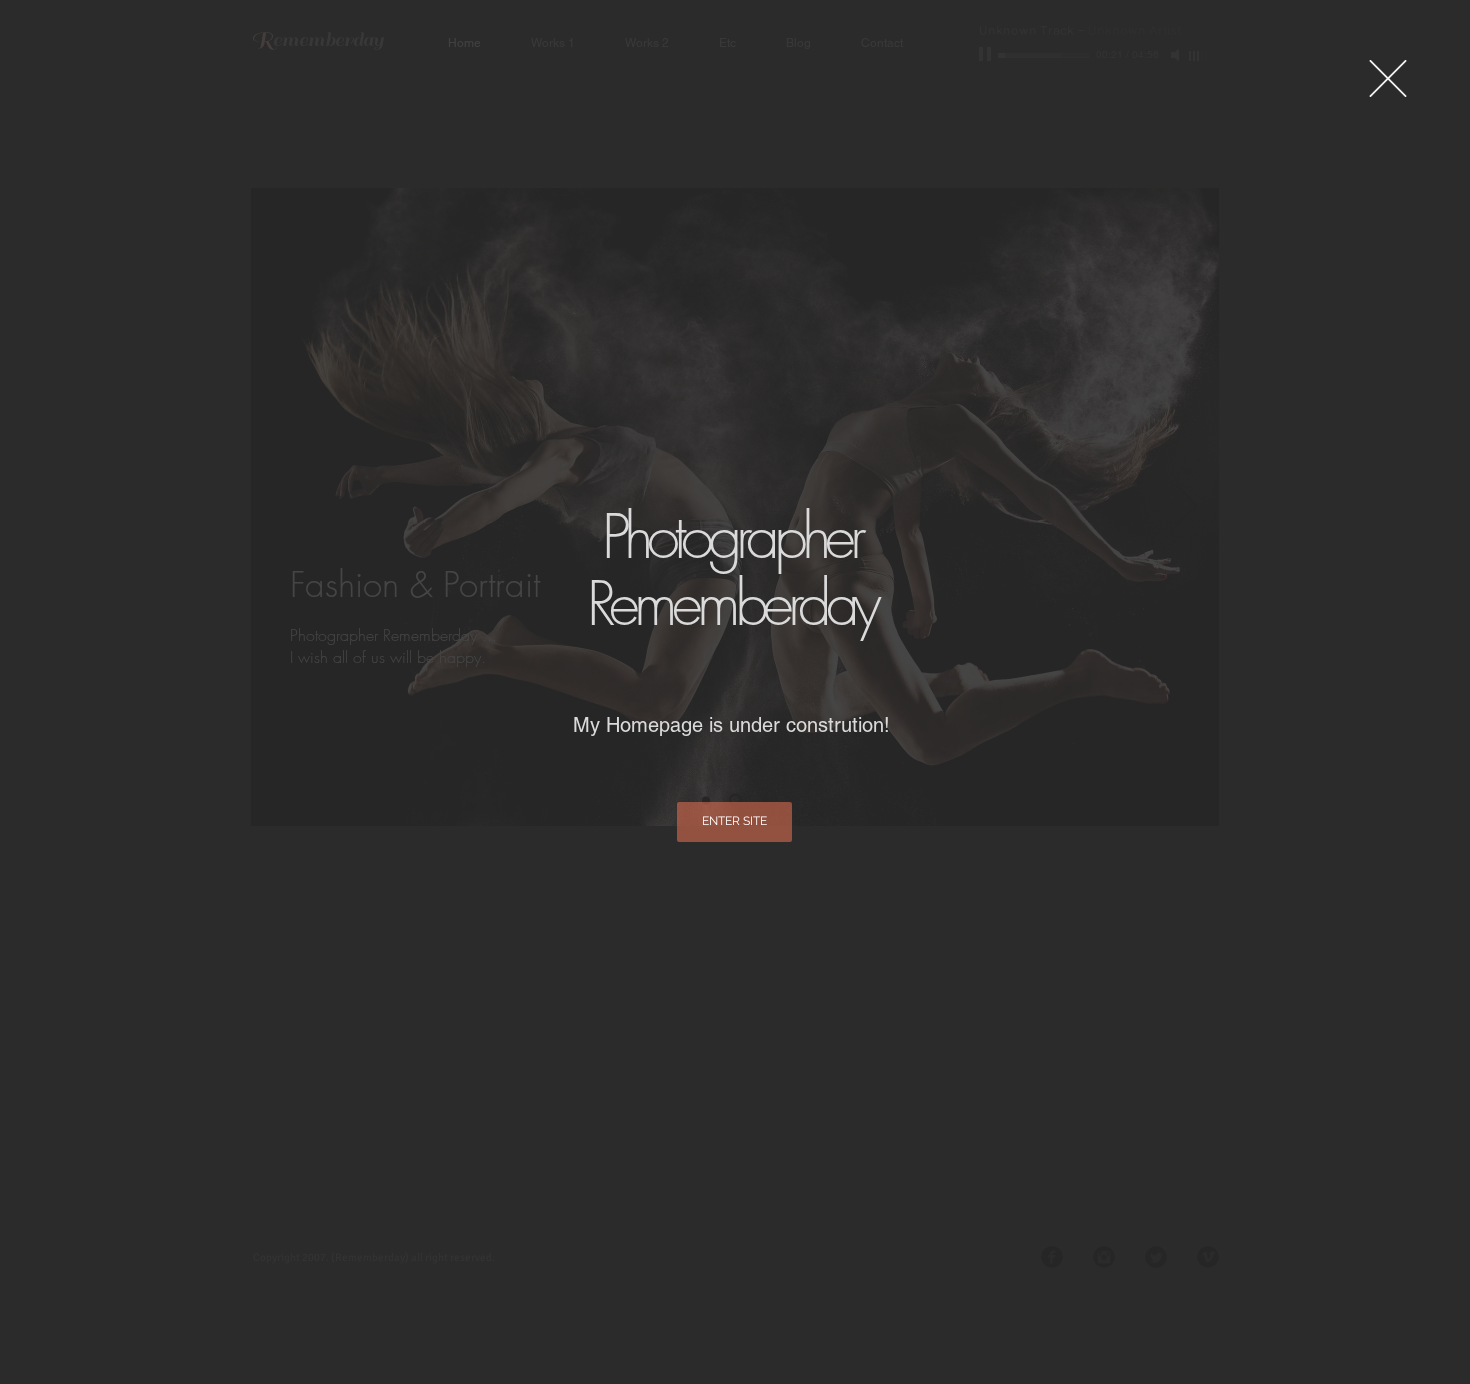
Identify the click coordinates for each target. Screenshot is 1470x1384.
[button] (1388, 78)
